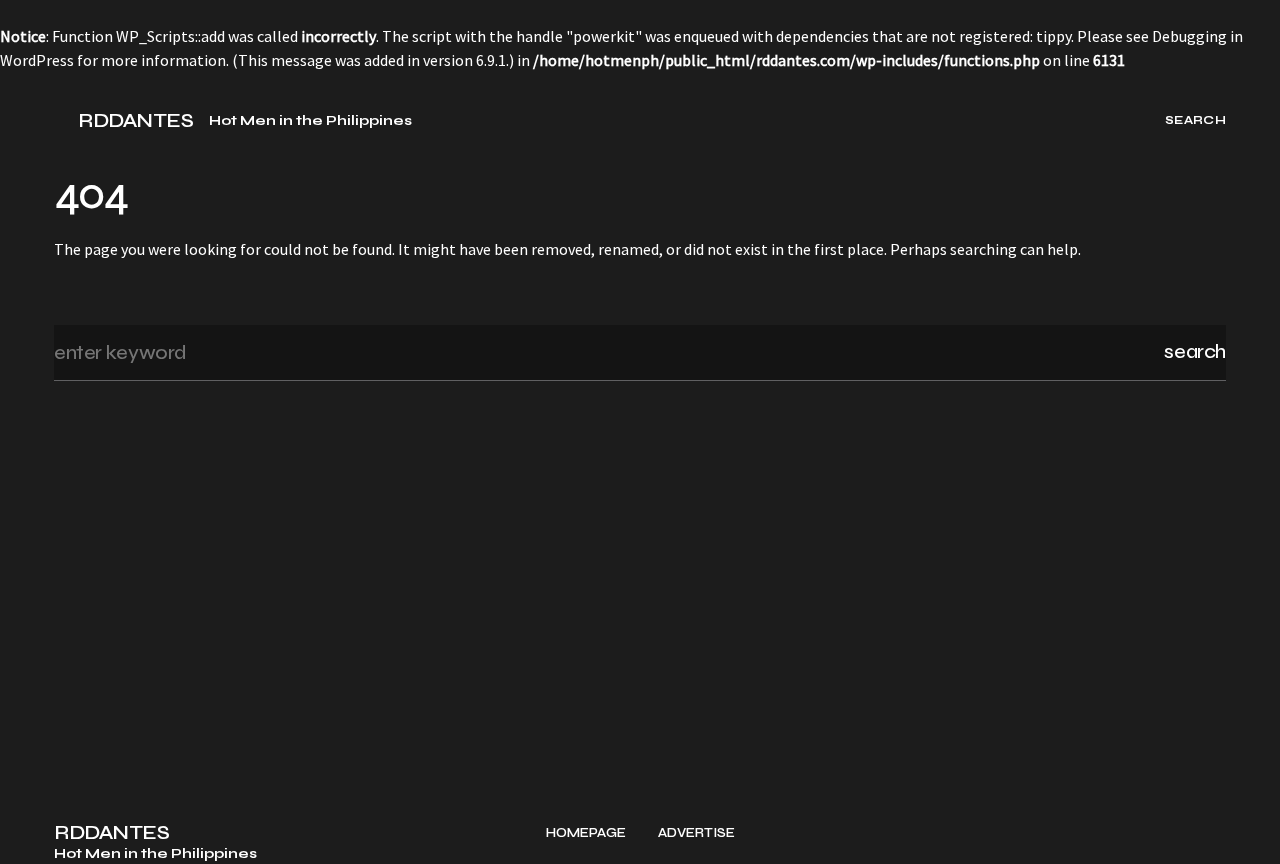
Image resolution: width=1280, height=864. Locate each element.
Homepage (586, 833)
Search (1195, 351)
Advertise (696, 833)
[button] (62, 120)
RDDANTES (135, 121)
